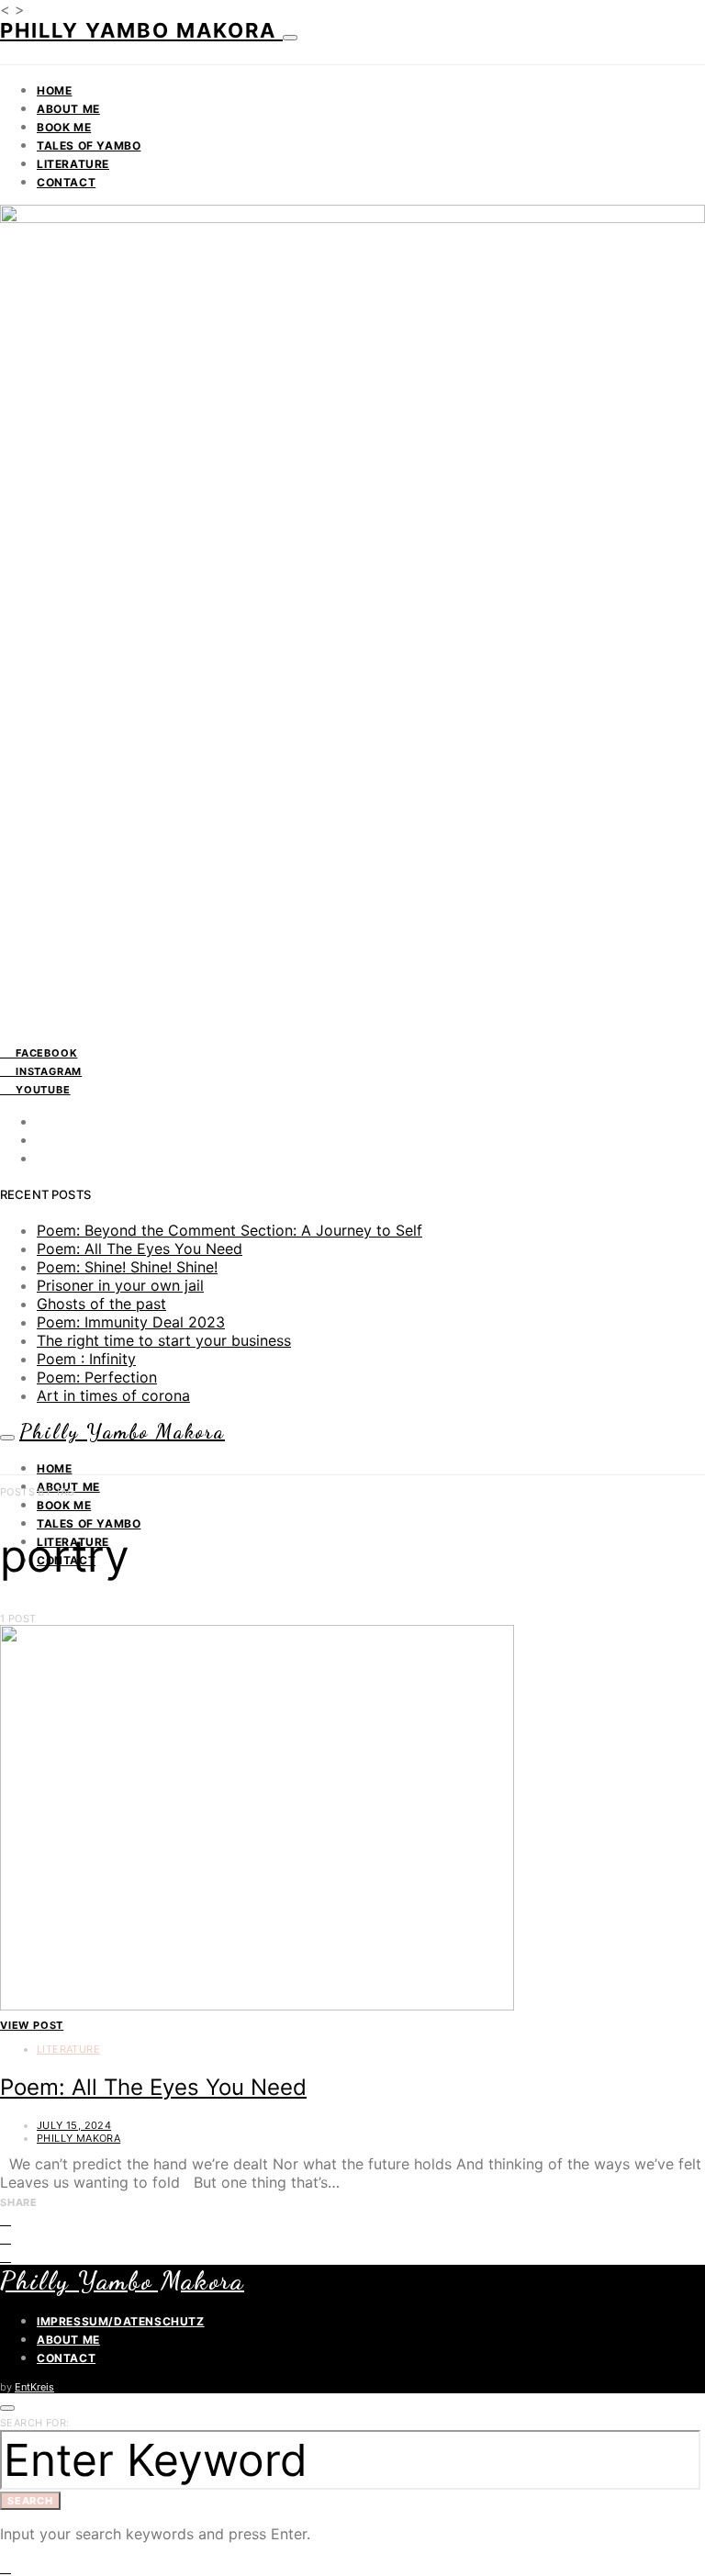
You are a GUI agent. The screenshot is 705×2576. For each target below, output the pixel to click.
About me (68, 109)
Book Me (64, 127)
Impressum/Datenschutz (121, 2321)
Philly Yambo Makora (141, 30)
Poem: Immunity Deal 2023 (131, 1322)
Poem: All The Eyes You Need (140, 1249)
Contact (66, 182)
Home (54, 90)
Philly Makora (78, 2138)
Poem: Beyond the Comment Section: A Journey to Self (229, 1230)
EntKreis (34, 2387)
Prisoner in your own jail (120, 1285)
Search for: (34, 2423)
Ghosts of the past (101, 1304)
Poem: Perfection (97, 1377)
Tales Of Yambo (89, 146)
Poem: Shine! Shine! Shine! (127, 1267)
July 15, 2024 (74, 2125)
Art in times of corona (113, 1395)
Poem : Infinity (86, 1359)
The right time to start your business (164, 1340)
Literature (73, 164)
